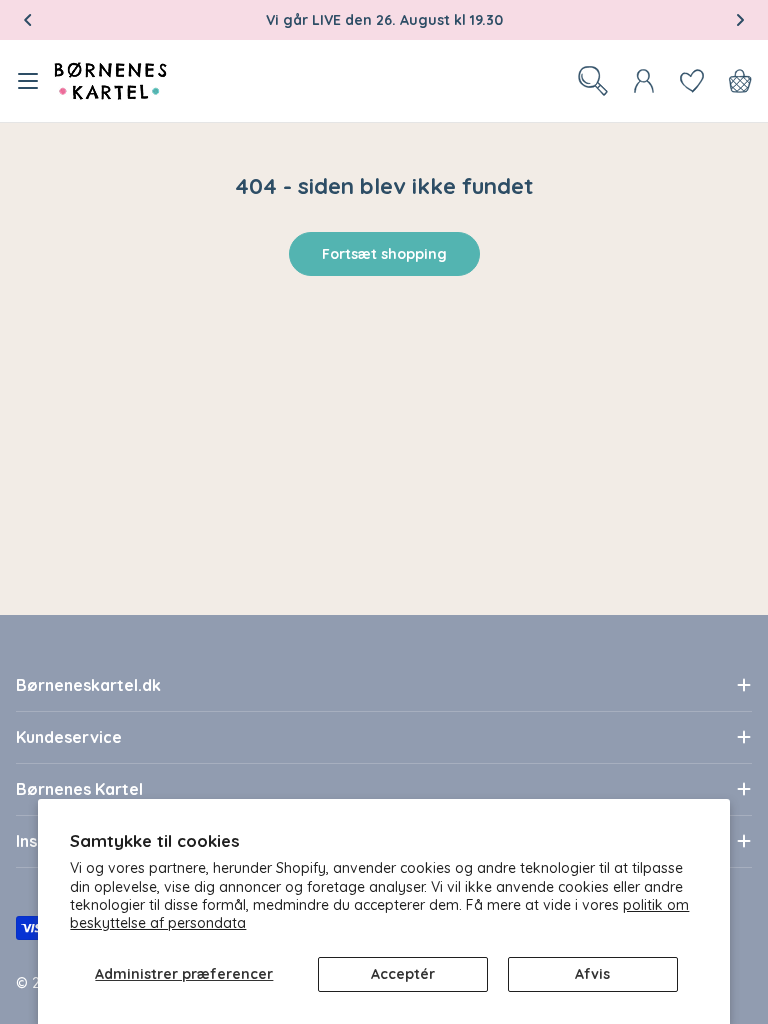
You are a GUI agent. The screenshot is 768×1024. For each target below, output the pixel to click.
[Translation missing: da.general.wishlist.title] (692, 81)
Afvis (592, 974)
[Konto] (644, 81)
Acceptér (403, 974)
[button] (28, 20)
